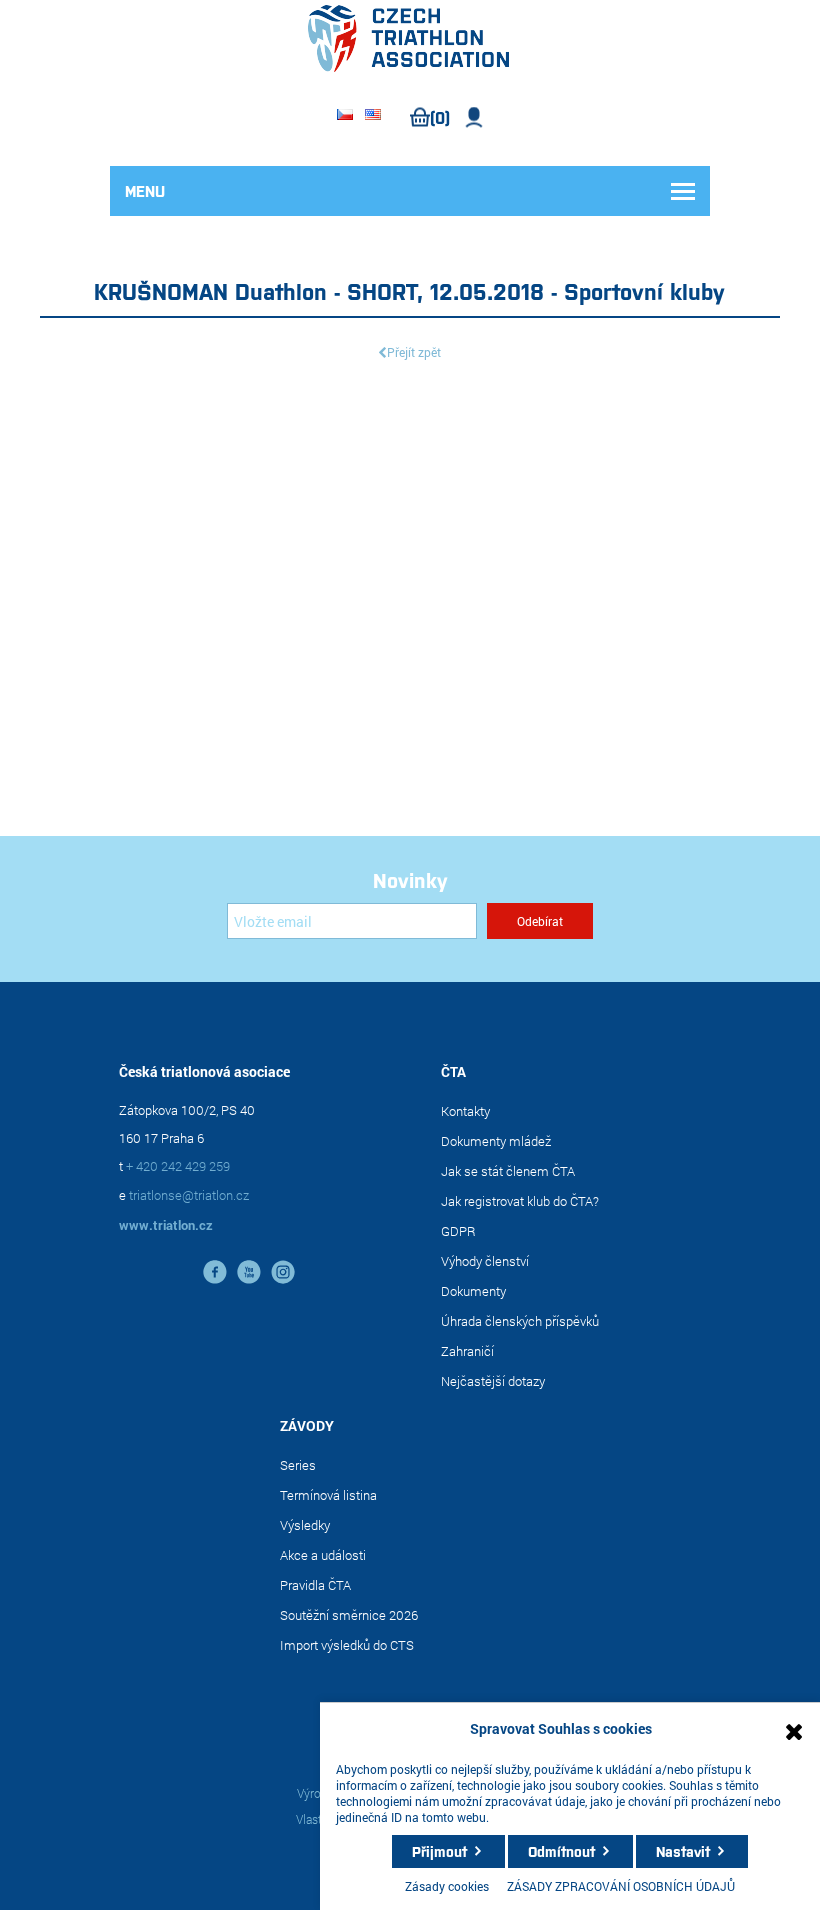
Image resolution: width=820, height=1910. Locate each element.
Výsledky (305, 1525)
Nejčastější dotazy (493, 1381)
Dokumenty (473, 1291)
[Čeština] (345, 116)
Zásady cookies (447, 1886)
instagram (283, 1272)
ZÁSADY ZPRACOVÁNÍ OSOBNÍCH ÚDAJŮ (621, 1886)
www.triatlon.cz (166, 1225)
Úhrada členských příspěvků (520, 1321)
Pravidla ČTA (315, 1585)
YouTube (249, 1272)
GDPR (458, 1231)
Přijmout (439, 1851)
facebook (215, 1272)
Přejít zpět (414, 352)
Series (298, 1465)
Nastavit (683, 1851)
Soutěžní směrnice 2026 (349, 1615)
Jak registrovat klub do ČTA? (520, 1201)
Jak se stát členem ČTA (508, 1171)
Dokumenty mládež (496, 1141)
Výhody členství (485, 1261)
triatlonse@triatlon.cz (189, 1195)
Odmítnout (561, 1851)
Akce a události (323, 1555)
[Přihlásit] (474, 117)
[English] (373, 116)
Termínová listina (328, 1495)
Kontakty (465, 1111)
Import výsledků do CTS (347, 1645)
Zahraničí (467, 1351)
